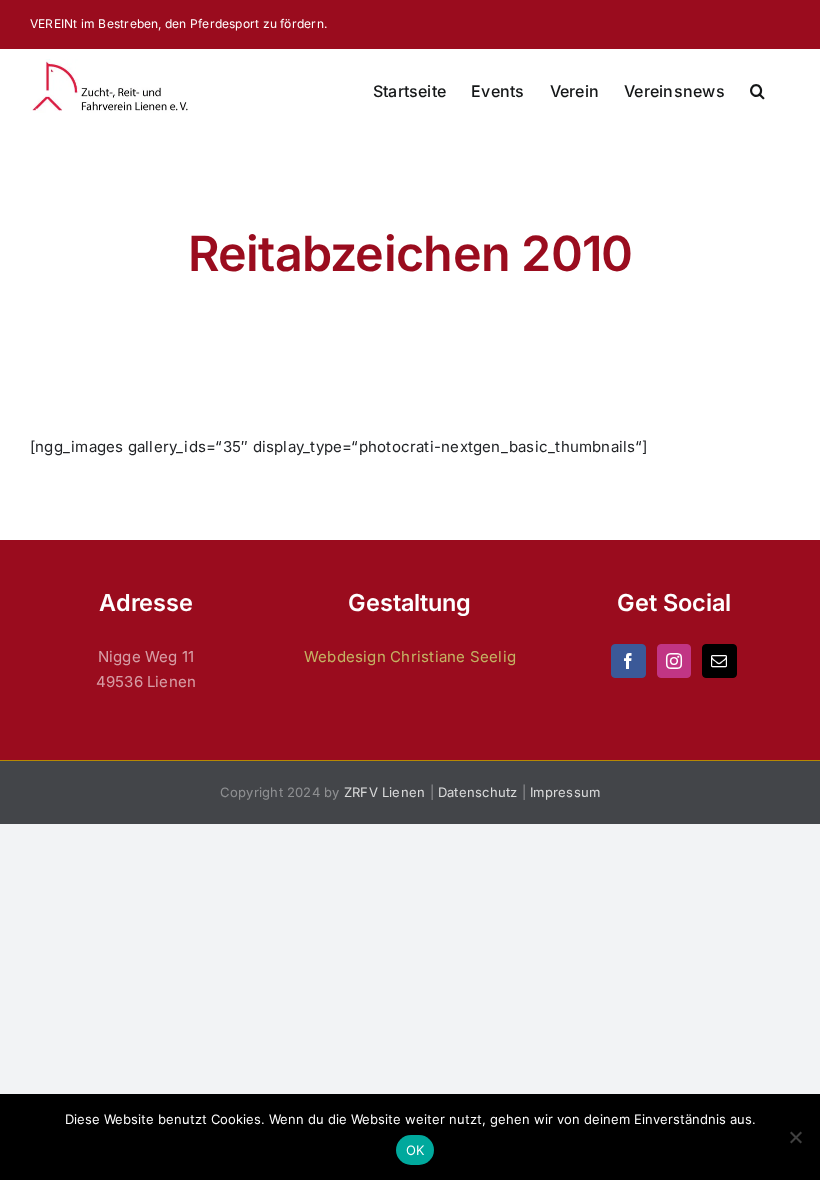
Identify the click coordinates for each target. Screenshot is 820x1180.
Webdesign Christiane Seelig (410, 656)
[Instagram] (674, 661)
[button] (757, 91)
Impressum (565, 792)
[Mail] (719, 661)
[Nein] (795, 1137)
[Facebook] (628, 661)
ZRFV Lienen (384, 792)
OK (415, 1150)
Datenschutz (477, 792)
